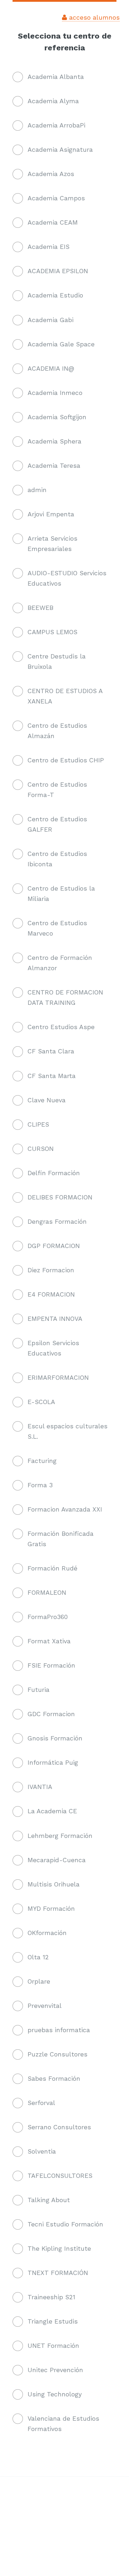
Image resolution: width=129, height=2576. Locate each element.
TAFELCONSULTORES (60, 2176)
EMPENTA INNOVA (55, 1319)
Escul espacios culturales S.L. (68, 1431)
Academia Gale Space (61, 344)
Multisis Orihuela (54, 1884)
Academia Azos (51, 174)
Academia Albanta (56, 77)
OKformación (47, 1933)
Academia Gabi (51, 320)
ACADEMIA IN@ (51, 369)
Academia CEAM (53, 222)
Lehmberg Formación (60, 1836)
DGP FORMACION (54, 1246)
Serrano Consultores (59, 2127)
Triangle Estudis (53, 2321)
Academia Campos (56, 198)
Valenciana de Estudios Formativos (63, 2424)
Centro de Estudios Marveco (57, 928)
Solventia (42, 2151)
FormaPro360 (48, 1617)
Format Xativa (49, 1641)
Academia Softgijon (57, 417)
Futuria (39, 1690)
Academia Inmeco (55, 393)
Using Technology (55, 2394)
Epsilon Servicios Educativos (53, 1348)
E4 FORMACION (51, 1294)
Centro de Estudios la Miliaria (61, 894)
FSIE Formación (51, 1665)
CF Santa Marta (52, 1076)
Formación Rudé (52, 1568)
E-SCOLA (41, 1402)
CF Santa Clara (51, 1051)
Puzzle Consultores (58, 2054)
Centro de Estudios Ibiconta (57, 859)
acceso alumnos (93, 17)
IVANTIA (40, 1787)
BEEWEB (40, 608)
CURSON (41, 1149)
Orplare (39, 1981)
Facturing (42, 1461)
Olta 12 (38, 1957)
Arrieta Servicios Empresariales (52, 544)
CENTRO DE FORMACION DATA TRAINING (65, 998)
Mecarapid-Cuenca (57, 1860)
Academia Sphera (54, 441)
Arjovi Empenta (51, 514)
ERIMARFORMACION (58, 1378)
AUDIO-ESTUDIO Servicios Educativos (67, 578)
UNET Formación (53, 2346)
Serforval (41, 2103)
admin (37, 490)
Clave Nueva (47, 1100)
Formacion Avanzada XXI (65, 1509)
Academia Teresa (54, 466)
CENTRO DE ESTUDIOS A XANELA (65, 696)
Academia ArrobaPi (56, 125)
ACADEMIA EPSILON (58, 271)
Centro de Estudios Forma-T (57, 790)
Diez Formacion (51, 1270)
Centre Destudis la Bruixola (57, 661)
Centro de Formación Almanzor (60, 963)
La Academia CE (52, 1811)
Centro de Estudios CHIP (66, 760)
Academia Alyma (53, 101)
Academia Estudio (55, 295)
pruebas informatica (59, 2030)
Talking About (49, 2200)
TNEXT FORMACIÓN (58, 2273)
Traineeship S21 (51, 2297)
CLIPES (38, 1124)
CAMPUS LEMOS (52, 632)
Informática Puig (53, 1763)
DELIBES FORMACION (60, 1197)
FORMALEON (47, 1593)
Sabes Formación (54, 2079)
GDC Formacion (51, 1714)
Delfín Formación (54, 1173)
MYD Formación (51, 1909)
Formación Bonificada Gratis (61, 1539)
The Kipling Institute (59, 2249)
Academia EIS (49, 247)
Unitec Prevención (55, 2370)
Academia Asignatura (60, 150)
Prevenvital (45, 2006)
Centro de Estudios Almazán (57, 731)
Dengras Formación (57, 1222)
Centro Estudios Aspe (61, 1027)
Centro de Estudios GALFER (57, 824)
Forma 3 (40, 1485)
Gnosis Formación (55, 1738)
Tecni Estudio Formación (65, 2224)
